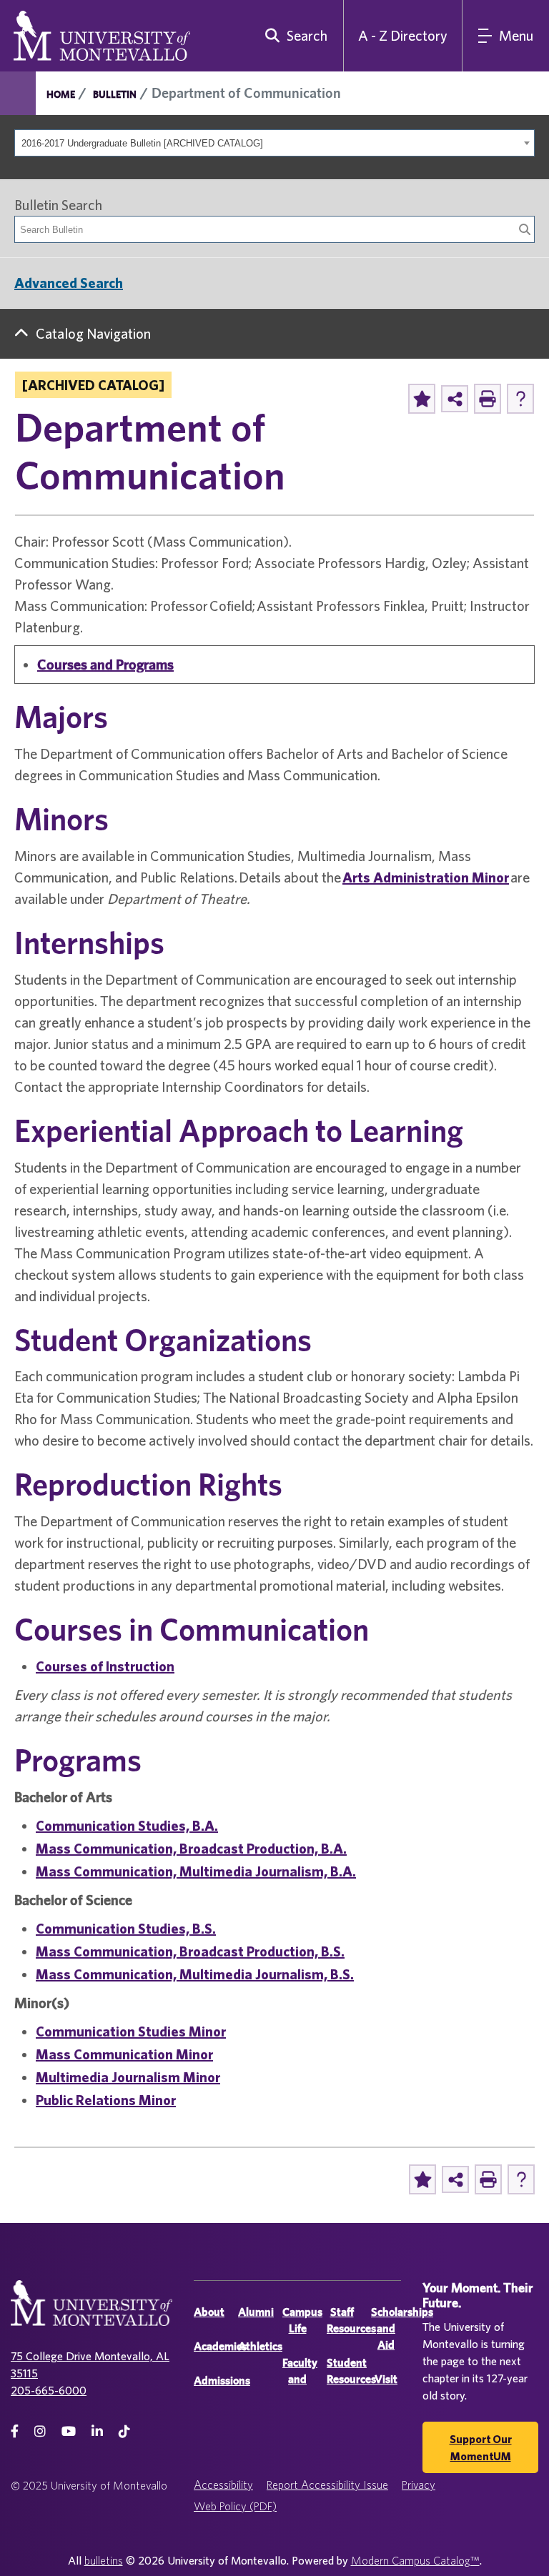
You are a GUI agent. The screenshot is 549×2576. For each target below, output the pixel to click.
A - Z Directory (403, 35)
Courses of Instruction (105, 1666)
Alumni (256, 2312)
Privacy (419, 2485)
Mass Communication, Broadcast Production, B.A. (191, 1848)
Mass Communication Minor (124, 2054)
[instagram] (40, 2431)
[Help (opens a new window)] (520, 399)
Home (61, 94)
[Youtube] (69, 2431)
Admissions (222, 2381)
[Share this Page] (455, 399)
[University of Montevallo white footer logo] (91, 2312)
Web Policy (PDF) (235, 2506)
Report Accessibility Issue (327, 2485)
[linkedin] (97, 2431)
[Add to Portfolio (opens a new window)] (422, 399)
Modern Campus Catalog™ (415, 2560)
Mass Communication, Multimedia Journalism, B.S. (195, 1974)
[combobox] (274, 143)
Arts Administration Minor (426, 877)
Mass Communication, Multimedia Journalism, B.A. (196, 1871)
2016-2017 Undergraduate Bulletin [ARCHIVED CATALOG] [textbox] (142, 143)
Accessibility (223, 2485)
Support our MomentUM (481, 2447)
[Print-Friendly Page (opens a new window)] (488, 399)
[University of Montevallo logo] (102, 34)
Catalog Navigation (93, 333)
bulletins (104, 2560)
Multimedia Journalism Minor (128, 2077)
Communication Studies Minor (131, 2031)
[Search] (525, 229)
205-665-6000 (49, 2390)
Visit (386, 2379)
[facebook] (15, 2431)
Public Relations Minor (106, 2100)
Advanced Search (69, 283)
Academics (220, 2346)
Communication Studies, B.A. (127, 1825)
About (209, 2312)
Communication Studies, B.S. (126, 1928)
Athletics (260, 2346)
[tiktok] (124, 2431)
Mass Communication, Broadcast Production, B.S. (190, 1951)
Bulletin (115, 94)
